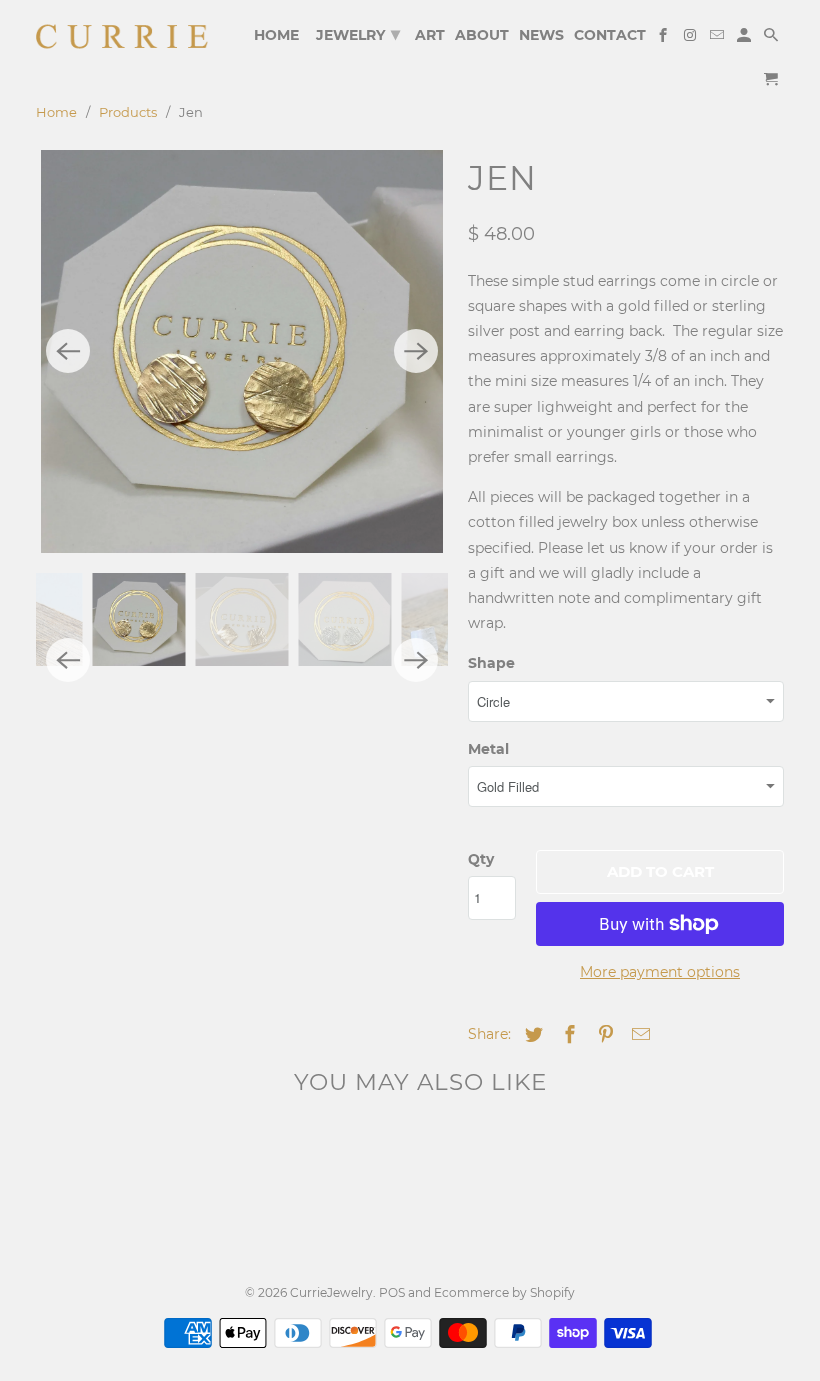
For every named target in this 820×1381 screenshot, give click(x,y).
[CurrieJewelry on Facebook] (664, 39)
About (482, 35)
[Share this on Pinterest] (603, 1035)
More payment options (660, 972)
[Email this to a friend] (638, 1035)
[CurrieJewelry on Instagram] (691, 39)
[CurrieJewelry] (122, 34)
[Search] (772, 39)
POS (392, 1292)
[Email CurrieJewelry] (718, 39)
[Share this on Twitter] (531, 1035)
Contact (610, 35)
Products (128, 112)
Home (56, 112)
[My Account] (745, 39)
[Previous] (68, 351)
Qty (481, 859)
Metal (488, 749)
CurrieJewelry (331, 1292)
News (541, 35)
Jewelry (358, 34)
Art (430, 35)
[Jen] (242, 351)
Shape (491, 663)
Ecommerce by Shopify (504, 1292)
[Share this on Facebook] (567, 1035)
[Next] (416, 351)
